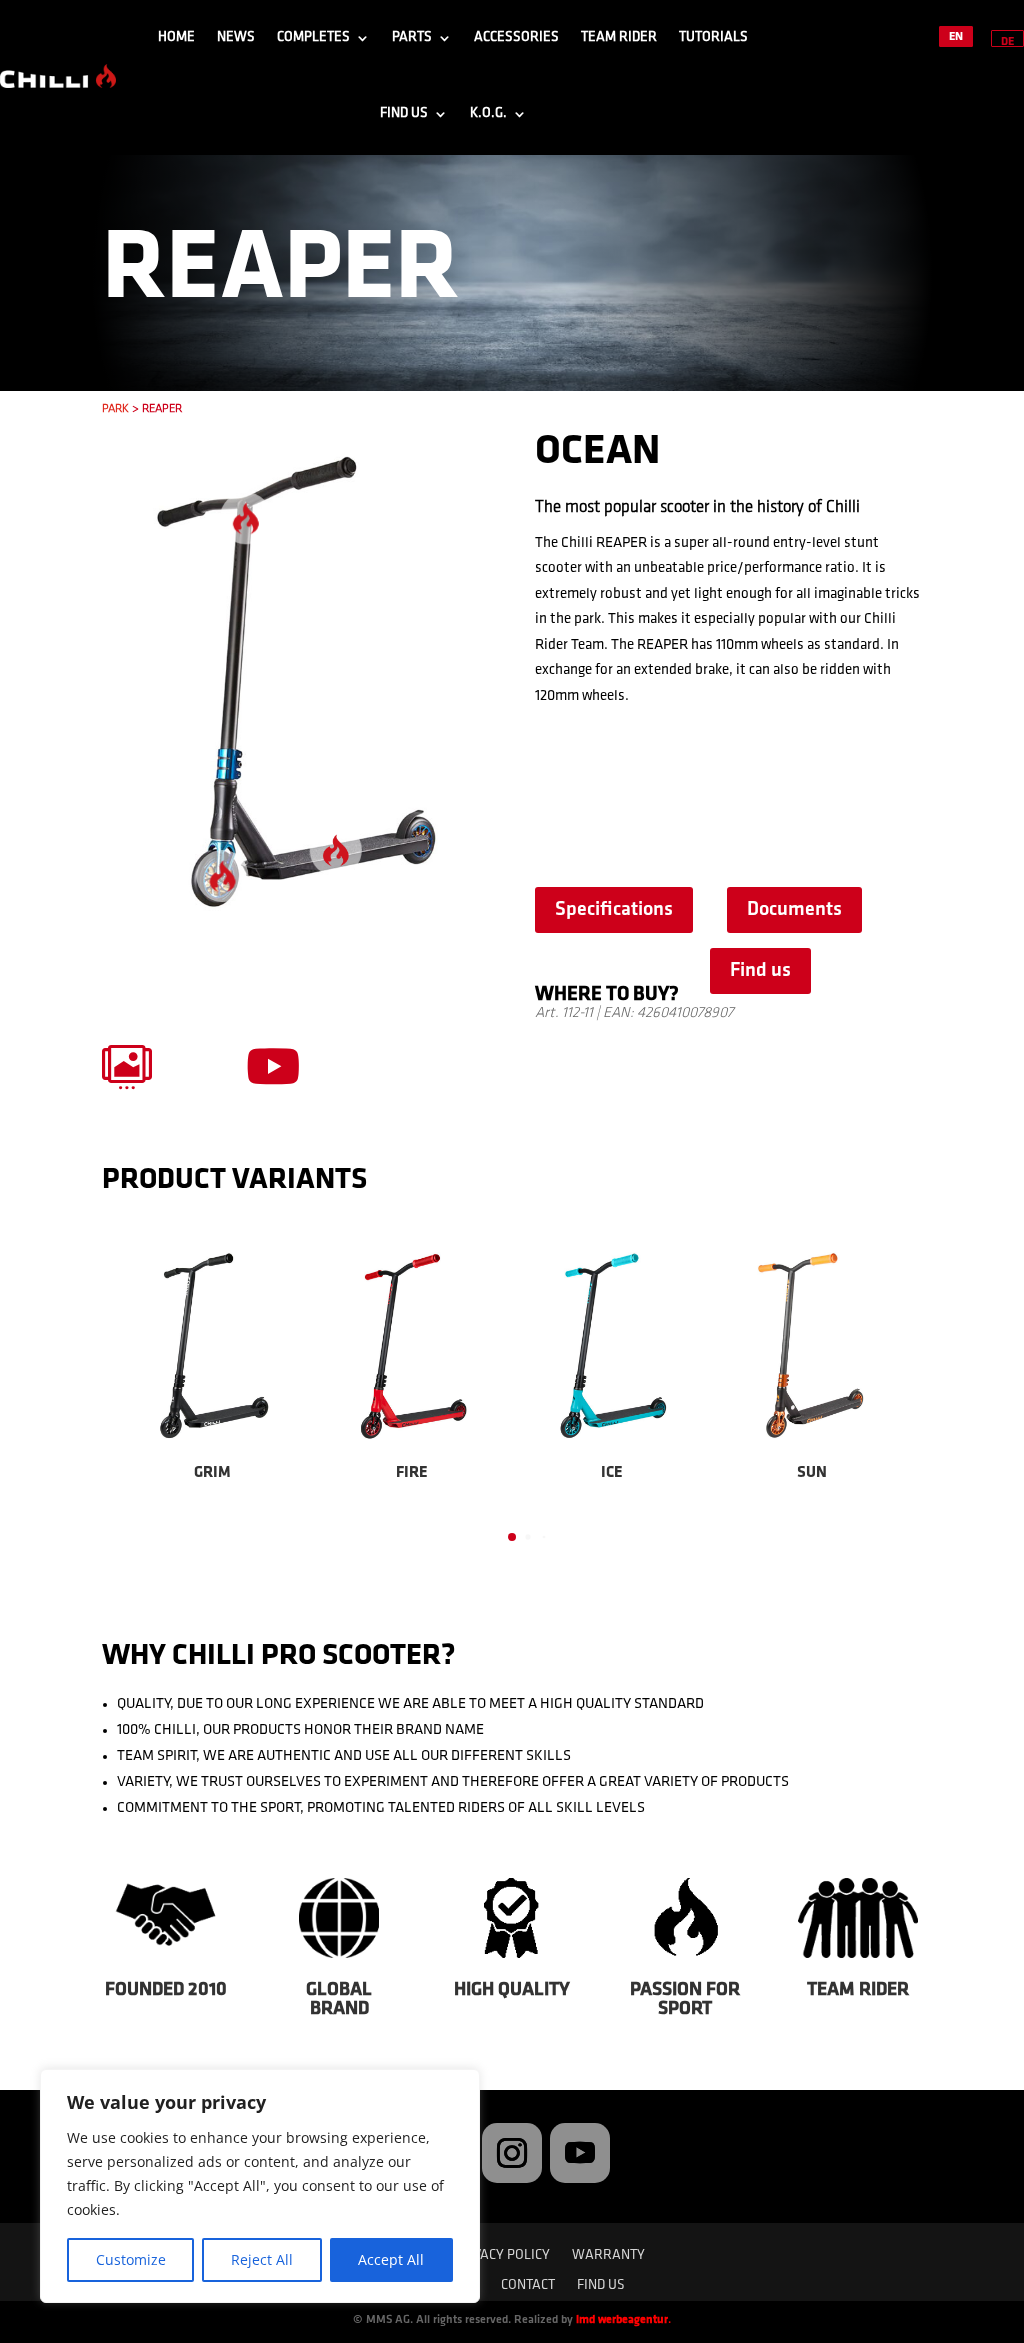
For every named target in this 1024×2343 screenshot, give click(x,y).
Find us (404, 113)
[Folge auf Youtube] (580, 2153)
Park (115, 409)
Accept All (391, 2259)
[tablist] (512, 1542)
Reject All (262, 2259)
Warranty (608, 2256)
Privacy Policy (501, 2256)
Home (176, 37)
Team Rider (619, 37)
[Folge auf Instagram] (512, 2153)
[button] (127, 1392)
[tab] (512, 1537)
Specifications (614, 910)
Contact (528, 2286)
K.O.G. (488, 113)
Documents (794, 910)
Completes (313, 37)
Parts (412, 37)
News (236, 37)
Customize (131, 2259)
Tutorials (713, 37)
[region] (260, 2186)
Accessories (516, 37)
